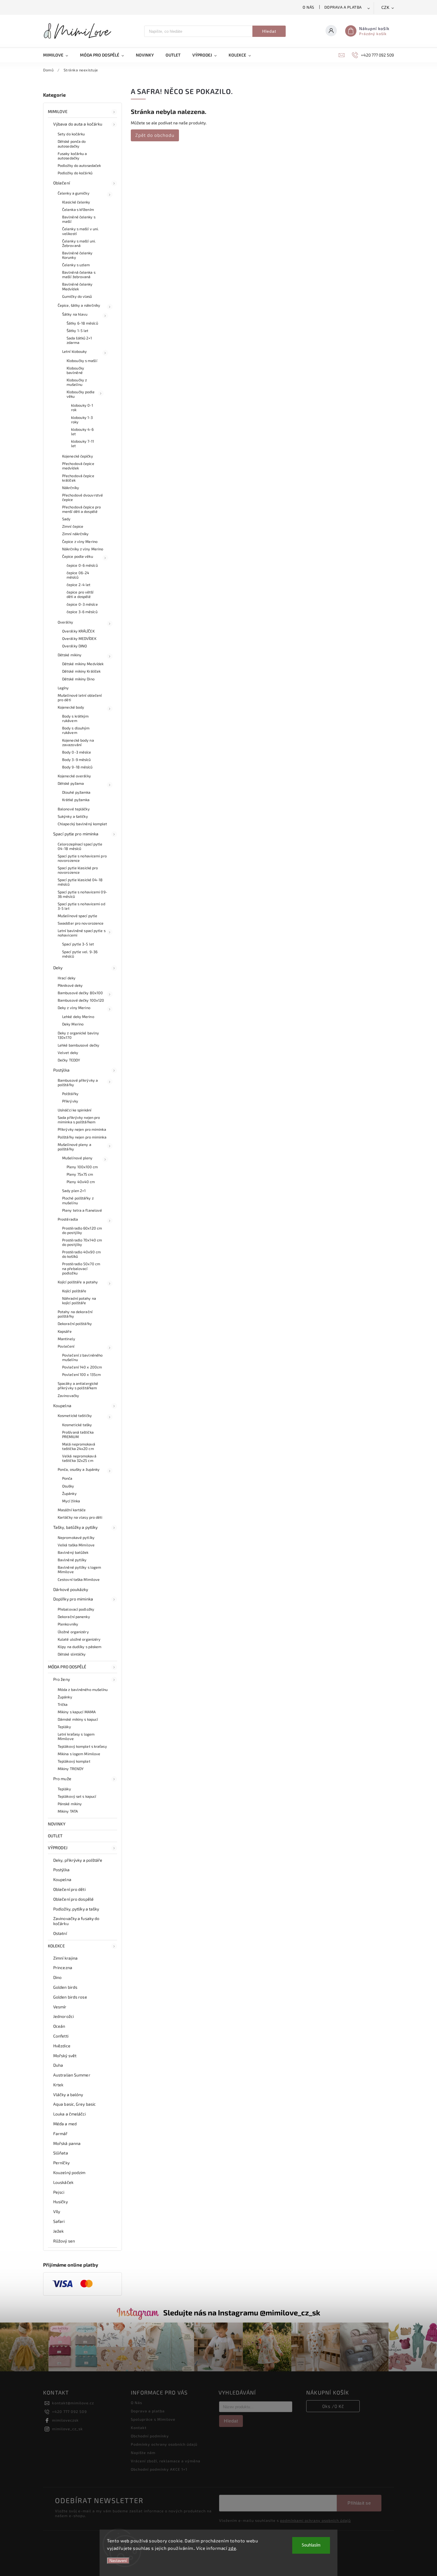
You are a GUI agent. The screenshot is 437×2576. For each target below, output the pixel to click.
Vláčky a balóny (68, 2095)
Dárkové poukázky (71, 1589)
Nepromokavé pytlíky (76, 1537)
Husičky (60, 2202)
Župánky (69, 1493)
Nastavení (118, 2561)
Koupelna (62, 1406)
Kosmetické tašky (77, 1425)
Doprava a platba (343, 7)
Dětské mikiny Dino (78, 679)
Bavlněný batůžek (73, 1552)
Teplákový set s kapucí (77, 1796)
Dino (57, 1977)
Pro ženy (62, 1679)
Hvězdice (62, 2046)
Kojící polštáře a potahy (78, 1282)
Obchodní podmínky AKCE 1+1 (159, 2469)
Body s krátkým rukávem (75, 718)
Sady (66, 519)
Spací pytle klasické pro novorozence (78, 870)
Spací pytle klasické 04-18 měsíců (80, 882)
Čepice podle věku (78, 556)
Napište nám (143, 2453)
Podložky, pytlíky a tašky (76, 1909)
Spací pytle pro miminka (76, 834)
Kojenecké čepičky (78, 456)
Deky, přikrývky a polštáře (78, 1860)
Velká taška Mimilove (76, 1545)
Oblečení (62, 183)
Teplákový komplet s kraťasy (82, 1746)
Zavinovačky (68, 1396)
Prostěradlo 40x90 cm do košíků (81, 1254)
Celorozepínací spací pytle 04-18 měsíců (80, 846)
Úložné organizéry (73, 1632)
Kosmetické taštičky (75, 1415)
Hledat (269, 31)
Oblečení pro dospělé (73, 1899)
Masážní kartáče (72, 1510)
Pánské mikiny (70, 1804)
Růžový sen (64, 2241)
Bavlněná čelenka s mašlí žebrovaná (79, 274)
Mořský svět (65, 2056)
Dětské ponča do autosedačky (72, 144)
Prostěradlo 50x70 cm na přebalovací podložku (81, 1268)
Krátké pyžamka (76, 800)
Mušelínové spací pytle (77, 916)
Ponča (67, 1478)
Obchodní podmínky (150, 2436)
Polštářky (70, 1094)
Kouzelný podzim (69, 2172)
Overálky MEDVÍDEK (79, 638)
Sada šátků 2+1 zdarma (79, 340)
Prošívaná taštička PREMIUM (78, 1434)
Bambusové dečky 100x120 (81, 1000)
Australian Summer (72, 2075)
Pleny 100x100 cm (82, 1167)
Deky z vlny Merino (74, 1008)
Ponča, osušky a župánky (79, 1469)
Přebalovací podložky (76, 1609)
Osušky (68, 1486)
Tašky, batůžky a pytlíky (75, 1527)
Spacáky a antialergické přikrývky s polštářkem (78, 1386)
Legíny (63, 688)
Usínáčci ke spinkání (74, 1110)
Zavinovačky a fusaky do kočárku (76, 1921)
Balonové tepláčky (74, 809)
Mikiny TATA (68, 1811)
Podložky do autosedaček (79, 165)
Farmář (60, 2133)
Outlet (55, 1836)
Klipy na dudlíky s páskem (80, 1647)
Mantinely (66, 1339)
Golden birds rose (70, 1997)
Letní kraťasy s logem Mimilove (76, 1736)
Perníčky (61, 2163)
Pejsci (59, 2192)
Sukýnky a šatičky (73, 816)
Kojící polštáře (74, 1291)
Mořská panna (67, 2143)
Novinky (57, 1824)
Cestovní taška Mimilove (79, 1579)
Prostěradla (68, 1219)
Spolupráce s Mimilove (153, 2419)
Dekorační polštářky (75, 1324)
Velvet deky (68, 1053)
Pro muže (62, 1779)
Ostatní (60, 1933)
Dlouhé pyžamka (76, 792)
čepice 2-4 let (78, 585)
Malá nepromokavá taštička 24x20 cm (79, 1446)
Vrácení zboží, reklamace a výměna (166, 2461)
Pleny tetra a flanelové (82, 1210)
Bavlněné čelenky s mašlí (79, 219)
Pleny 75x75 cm (80, 1174)
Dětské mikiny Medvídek (83, 664)
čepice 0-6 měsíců (82, 565)
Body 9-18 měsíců (77, 767)
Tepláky (64, 1727)
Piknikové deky (70, 985)
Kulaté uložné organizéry (79, 1639)
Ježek (59, 2231)
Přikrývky (70, 1101)
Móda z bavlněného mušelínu (83, 1689)
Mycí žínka (71, 1501)
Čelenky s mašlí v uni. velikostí (80, 231)
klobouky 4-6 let (82, 432)
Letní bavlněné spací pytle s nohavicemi (82, 933)
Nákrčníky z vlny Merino (83, 549)
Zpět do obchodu (155, 135)
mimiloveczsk (65, 2420)
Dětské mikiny (70, 655)
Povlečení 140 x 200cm (82, 1367)
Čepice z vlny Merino (80, 541)
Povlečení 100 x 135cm (81, 1374)
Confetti (61, 2036)
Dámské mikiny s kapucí (78, 1719)
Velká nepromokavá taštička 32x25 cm (79, 1458)
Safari (59, 2221)
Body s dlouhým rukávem (76, 730)
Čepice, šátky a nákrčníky (79, 305)
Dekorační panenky (74, 1617)
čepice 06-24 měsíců (78, 575)
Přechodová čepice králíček (78, 478)
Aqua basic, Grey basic (74, 2104)
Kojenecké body (71, 707)
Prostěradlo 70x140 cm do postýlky (82, 1242)
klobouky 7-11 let (82, 443)
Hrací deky (67, 978)
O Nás (308, 7)
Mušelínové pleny (77, 1158)
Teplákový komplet (74, 1761)
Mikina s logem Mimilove (79, 1754)
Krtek (58, 2085)
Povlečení (66, 1346)
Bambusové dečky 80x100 (80, 993)
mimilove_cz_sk (67, 2429)
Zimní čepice (73, 526)
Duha (58, 2065)
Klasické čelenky (76, 202)
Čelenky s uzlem (76, 265)
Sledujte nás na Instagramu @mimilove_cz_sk (242, 2312)
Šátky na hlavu (75, 314)
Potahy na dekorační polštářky (75, 1314)
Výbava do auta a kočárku (78, 124)
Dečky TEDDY (69, 1060)
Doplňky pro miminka (73, 1599)
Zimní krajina (65, 1958)
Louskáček (63, 2182)
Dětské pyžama (71, 783)
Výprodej (58, 1848)
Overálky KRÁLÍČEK (78, 631)
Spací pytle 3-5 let (78, 944)
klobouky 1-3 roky (82, 420)
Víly (57, 2211)
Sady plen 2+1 (74, 1191)
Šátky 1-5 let (77, 331)
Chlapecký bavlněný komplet (82, 824)
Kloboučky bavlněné (75, 370)
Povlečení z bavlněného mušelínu (82, 1357)
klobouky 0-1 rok (82, 407)
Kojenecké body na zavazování (78, 742)
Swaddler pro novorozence (81, 923)
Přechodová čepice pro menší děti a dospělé (81, 509)
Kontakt (139, 2428)
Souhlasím (311, 2545)
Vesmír (60, 2007)
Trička (63, 1704)
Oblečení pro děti (69, 1889)
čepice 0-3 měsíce (82, 604)
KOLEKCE (56, 1946)
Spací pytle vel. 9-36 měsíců (80, 954)
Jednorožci (63, 2016)
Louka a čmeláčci (70, 2114)
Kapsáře (65, 1331)
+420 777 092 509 (69, 2411)
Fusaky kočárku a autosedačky (72, 156)
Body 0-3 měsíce (77, 752)
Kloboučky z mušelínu (77, 382)
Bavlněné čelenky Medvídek (77, 286)
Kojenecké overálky (74, 776)
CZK (386, 8)
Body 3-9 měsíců (77, 760)
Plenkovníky (68, 1624)
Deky (58, 968)
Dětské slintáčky (72, 1654)
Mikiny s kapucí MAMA (77, 1712)
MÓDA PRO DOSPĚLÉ (67, 1667)
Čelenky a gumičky (74, 193)
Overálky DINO (74, 646)
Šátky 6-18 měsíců (82, 323)
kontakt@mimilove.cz (73, 2403)
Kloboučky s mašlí (82, 361)
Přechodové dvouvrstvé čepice (82, 497)
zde (232, 2548)
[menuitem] (59, 55)
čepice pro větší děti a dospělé (80, 594)
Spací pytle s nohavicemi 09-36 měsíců (82, 894)
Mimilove (58, 111)
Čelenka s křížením (78, 209)
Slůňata (61, 2153)
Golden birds (65, 1987)
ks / (333, 2406)
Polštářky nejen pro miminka (82, 1137)
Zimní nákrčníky (76, 534)
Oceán (59, 2026)
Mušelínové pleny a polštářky (74, 1147)
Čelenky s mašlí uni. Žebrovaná (79, 243)
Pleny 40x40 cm (81, 1182)
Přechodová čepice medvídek (78, 466)
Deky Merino (73, 1024)
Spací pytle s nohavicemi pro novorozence (82, 858)
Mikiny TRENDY (71, 1769)
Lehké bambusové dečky (78, 1045)
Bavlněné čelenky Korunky (77, 255)
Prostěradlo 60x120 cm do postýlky (82, 1230)
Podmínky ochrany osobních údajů (164, 2444)
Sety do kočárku (71, 134)
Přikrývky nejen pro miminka (82, 1129)
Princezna (63, 1967)
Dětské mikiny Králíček (81, 671)
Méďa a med (65, 2124)
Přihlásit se (359, 2503)
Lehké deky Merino (78, 1017)
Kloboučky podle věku (81, 394)
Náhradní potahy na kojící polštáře (79, 1300)
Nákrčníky (71, 488)
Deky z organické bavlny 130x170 (78, 1035)
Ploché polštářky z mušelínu (78, 1200)
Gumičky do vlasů (77, 296)
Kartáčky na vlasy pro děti (80, 1517)
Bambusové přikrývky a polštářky (78, 1082)
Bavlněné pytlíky (72, 1560)
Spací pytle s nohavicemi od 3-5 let (81, 906)
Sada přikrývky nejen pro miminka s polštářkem (79, 1120)
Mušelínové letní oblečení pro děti (80, 697)
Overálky (65, 622)
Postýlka (61, 1070)
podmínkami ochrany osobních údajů (315, 2520)
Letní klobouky (74, 351)
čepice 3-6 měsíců (82, 612)
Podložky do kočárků (75, 173)
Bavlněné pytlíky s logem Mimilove (79, 1569)
